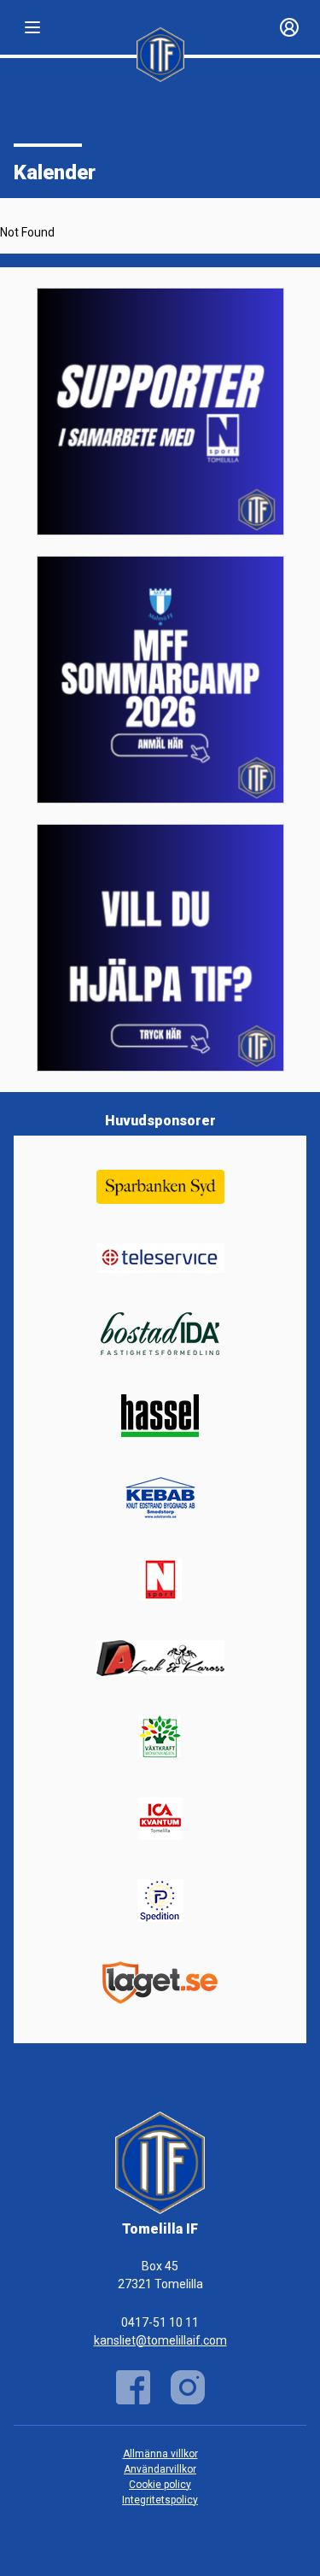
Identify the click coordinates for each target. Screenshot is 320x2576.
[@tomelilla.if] (188, 2387)
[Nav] (32, 27)
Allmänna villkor (160, 2454)
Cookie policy (160, 2485)
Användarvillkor (160, 2469)
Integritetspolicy (160, 2500)
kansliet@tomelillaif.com (160, 2340)
